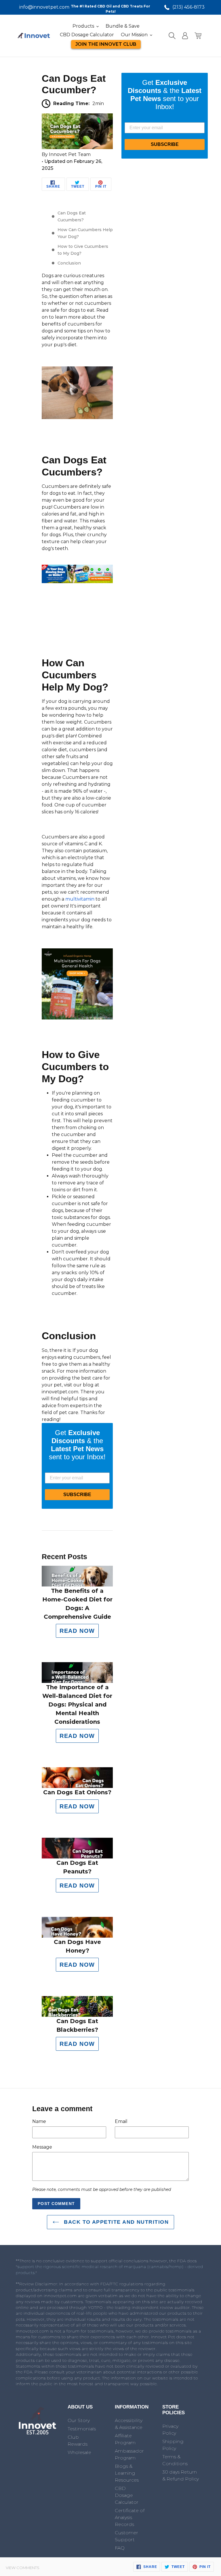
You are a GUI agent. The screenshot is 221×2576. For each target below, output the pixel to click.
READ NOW (77, 1631)
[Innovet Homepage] (34, 36)
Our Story (79, 2420)
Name (39, 2121)
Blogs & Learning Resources (127, 2473)
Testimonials (82, 2429)
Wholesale (79, 2452)
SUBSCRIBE (77, 1495)
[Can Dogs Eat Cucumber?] (77, 148)
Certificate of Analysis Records (130, 2517)
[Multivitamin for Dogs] (77, 1018)
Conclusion (69, 263)
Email (121, 2121)
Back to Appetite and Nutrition (115, 2222)
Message (42, 2147)
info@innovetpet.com (40, 7)
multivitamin (80, 899)
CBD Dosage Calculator (127, 2495)
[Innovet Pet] (37, 2434)
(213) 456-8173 (188, 7)
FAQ (120, 2548)
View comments (23, 2568)
